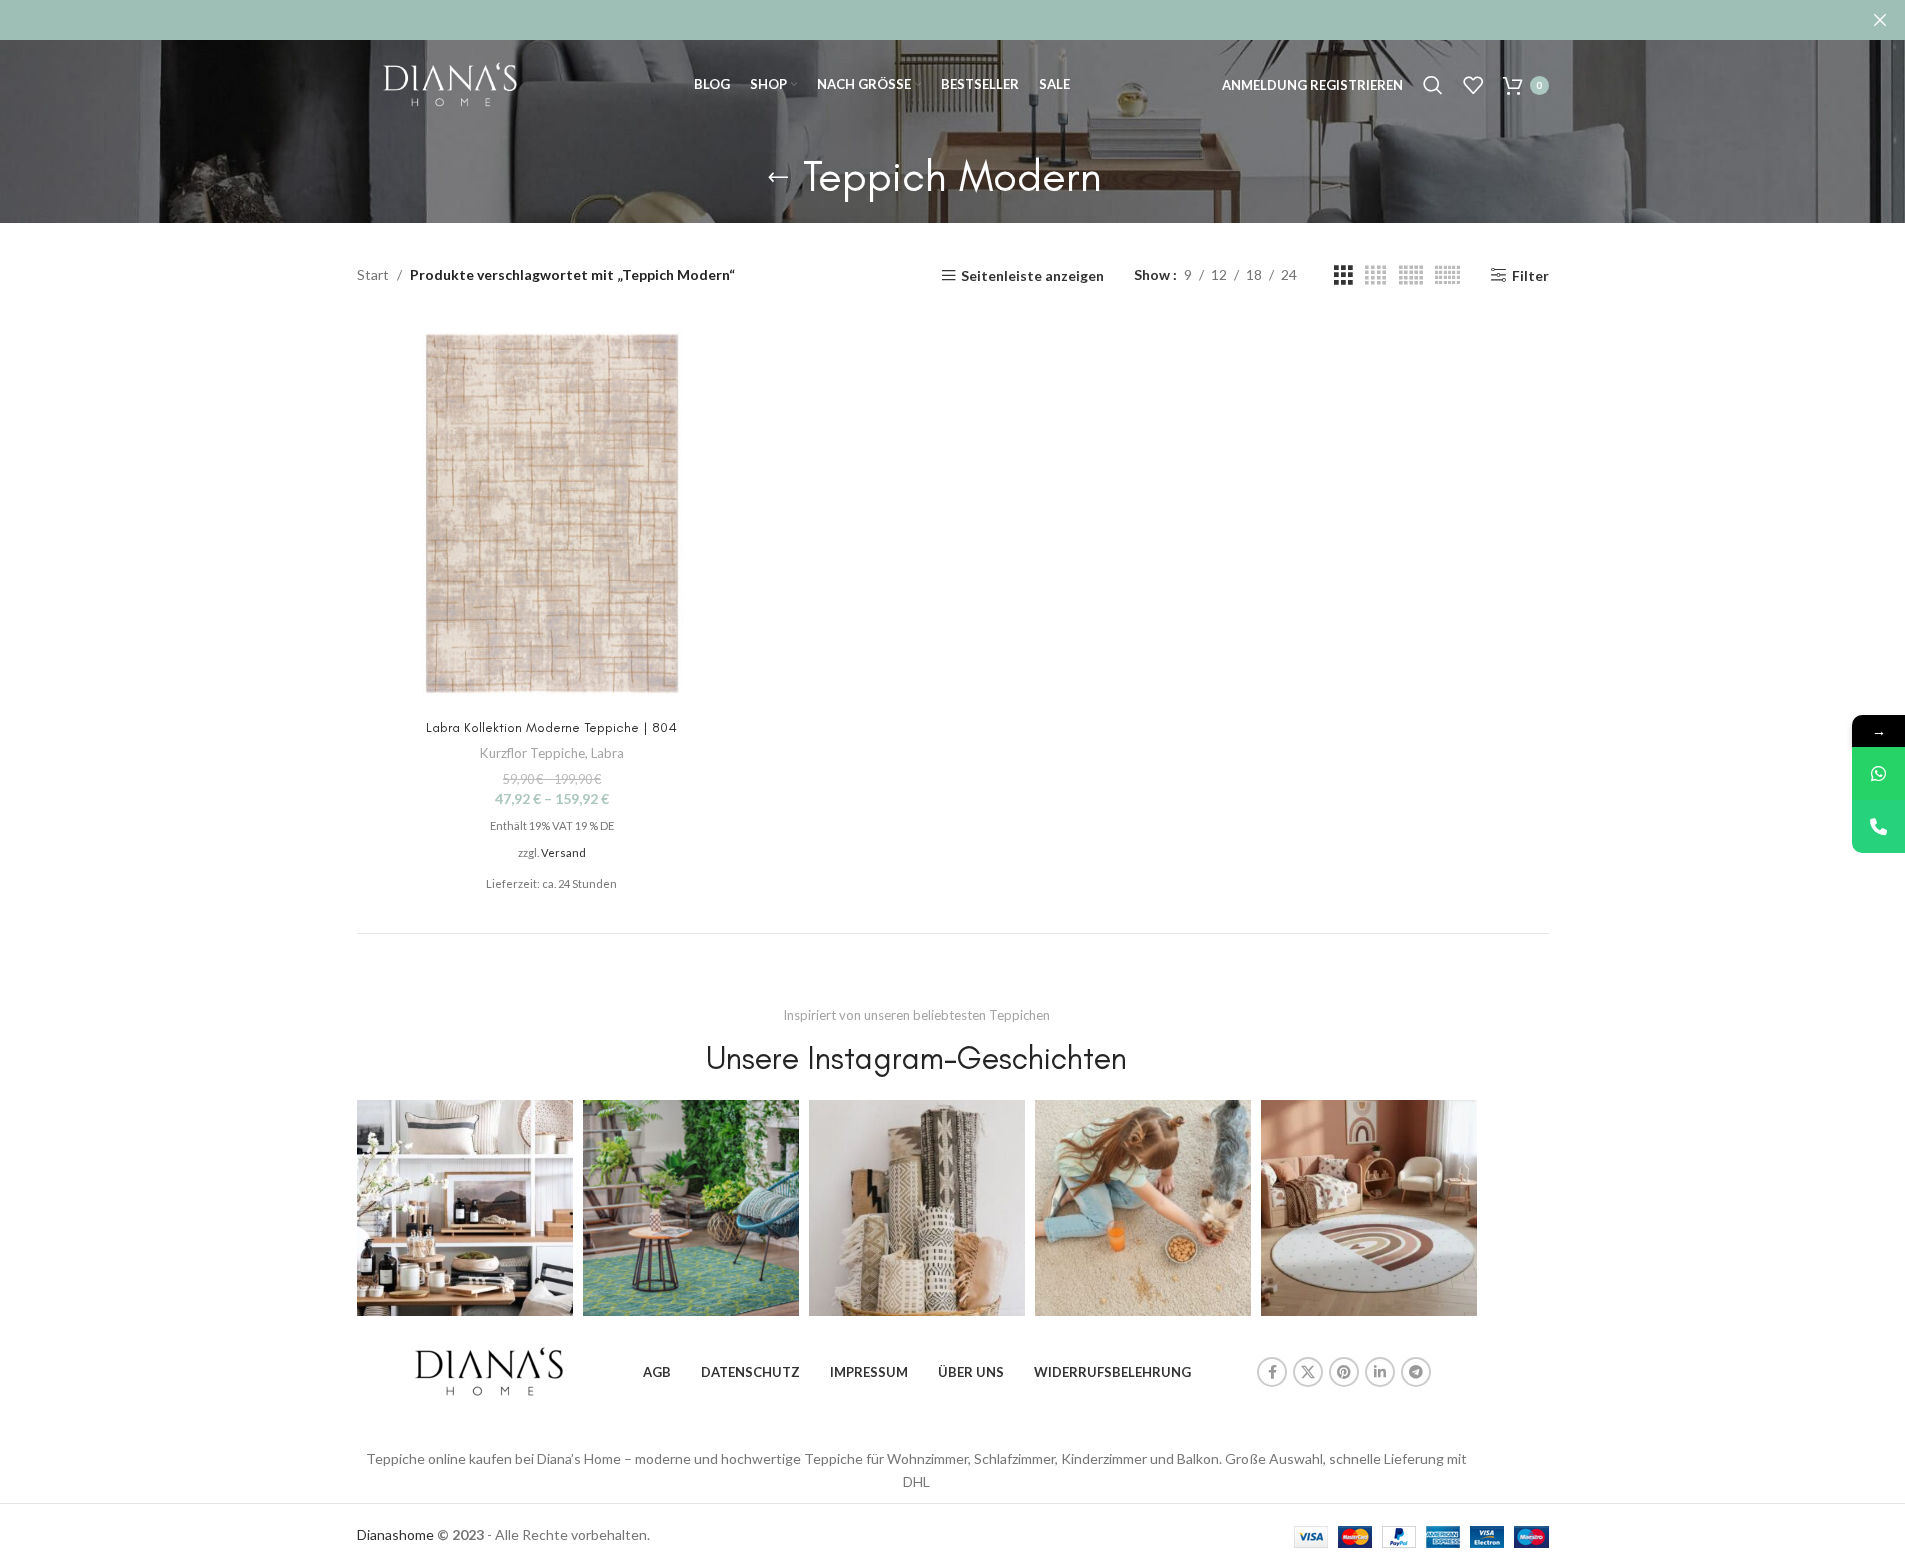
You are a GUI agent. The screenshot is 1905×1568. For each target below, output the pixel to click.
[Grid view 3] (1343, 275)
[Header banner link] (952, 20)
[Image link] (489, 1370)
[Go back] (778, 177)
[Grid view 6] (1447, 275)
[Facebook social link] (1272, 1372)
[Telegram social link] (1416, 1372)
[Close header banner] (1880, 20)
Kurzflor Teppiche (532, 753)
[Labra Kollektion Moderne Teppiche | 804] (552, 513)
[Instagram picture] (465, 1208)
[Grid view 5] (1411, 275)
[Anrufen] (1878, 826)
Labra (607, 753)
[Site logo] (450, 83)
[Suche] (1433, 85)
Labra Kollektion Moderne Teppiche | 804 (551, 727)
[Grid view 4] (1375, 275)
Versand (563, 852)
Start (373, 274)
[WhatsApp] (1878, 773)
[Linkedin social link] (1380, 1372)
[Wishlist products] (1473, 85)
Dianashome (395, 1534)
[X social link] (1308, 1372)
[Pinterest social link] (1344, 1372)
